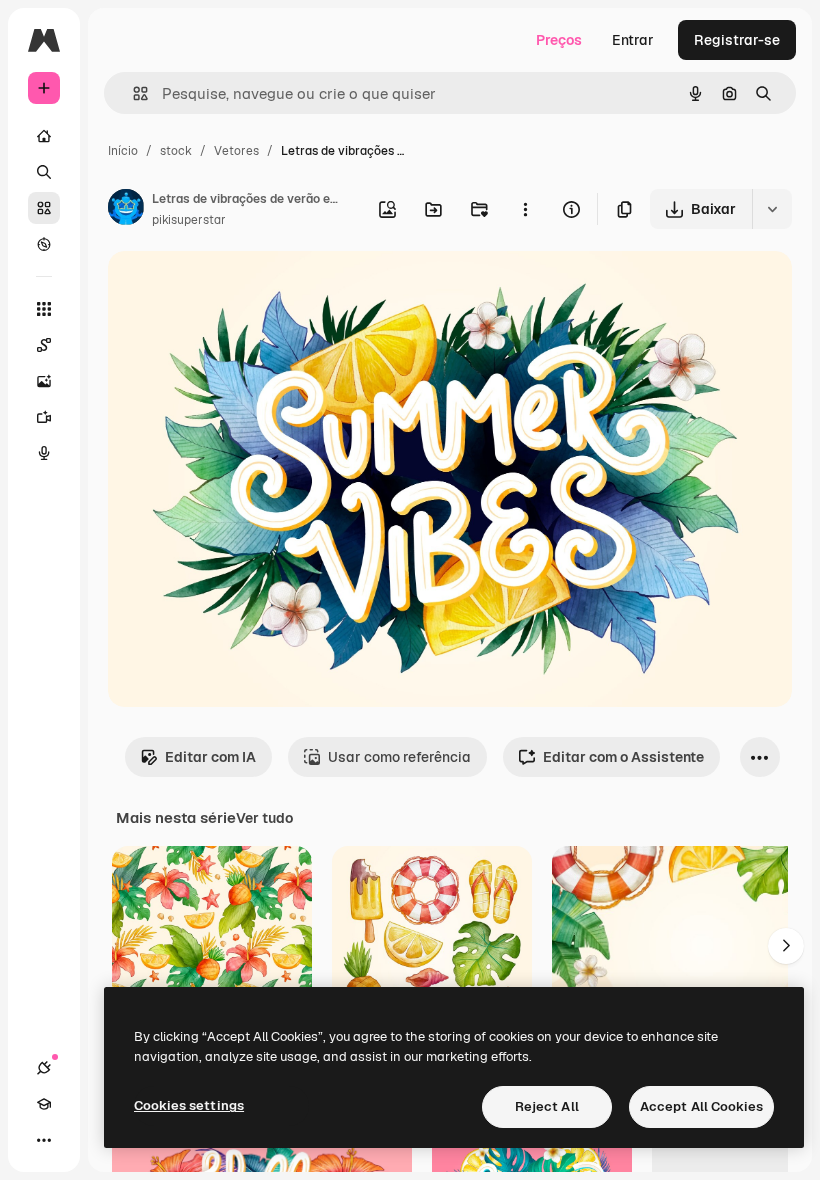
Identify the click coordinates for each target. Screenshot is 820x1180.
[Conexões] (44, 1068)
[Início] (44, 136)
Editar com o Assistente (623, 757)
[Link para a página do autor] (126, 210)
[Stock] (44, 208)
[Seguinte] (786, 946)
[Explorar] (44, 244)
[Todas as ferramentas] (44, 309)
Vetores (236, 151)
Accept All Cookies (701, 1106)
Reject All (547, 1106)
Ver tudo (264, 818)
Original (236, 289)
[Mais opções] (525, 209)
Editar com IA (210, 757)
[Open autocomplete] (132, 93)
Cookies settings (189, 1105)
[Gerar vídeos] (44, 417)
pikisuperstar (189, 220)
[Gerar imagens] (44, 381)
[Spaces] (44, 345)
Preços (559, 40)
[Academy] (44, 1104)
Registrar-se (737, 40)
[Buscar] (44, 172)
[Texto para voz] (44, 453)
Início (123, 151)
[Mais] (44, 1140)
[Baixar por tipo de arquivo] (772, 209)
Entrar (633, 40)
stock (176, 151)
